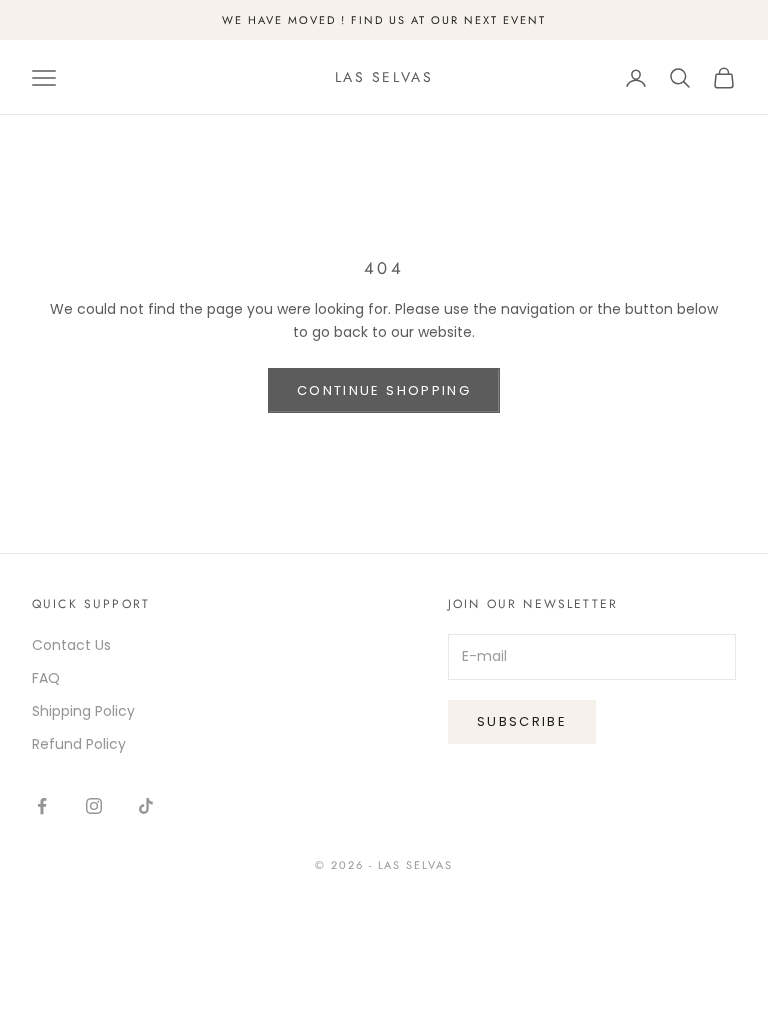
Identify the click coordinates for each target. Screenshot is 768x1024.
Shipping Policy (83, 711)
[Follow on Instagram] (94, 806)
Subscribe (522, 721)
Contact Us (71, 645)
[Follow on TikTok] (146, 806)
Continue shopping (384, 390)
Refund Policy (79, 744)
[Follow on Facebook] (42, 806)
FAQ (46, 678)
